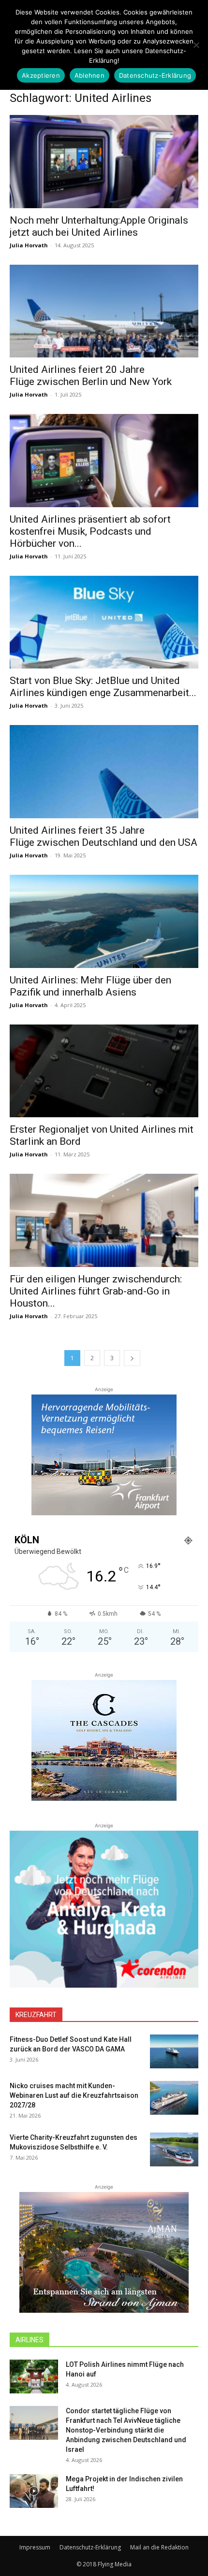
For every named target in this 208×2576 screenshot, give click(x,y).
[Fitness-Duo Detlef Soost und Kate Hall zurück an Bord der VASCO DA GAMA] (174, 2051)
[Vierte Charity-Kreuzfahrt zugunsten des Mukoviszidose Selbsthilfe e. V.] (174, 2149)
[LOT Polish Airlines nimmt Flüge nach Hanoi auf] (34, 2377)
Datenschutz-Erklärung (90, 2547)
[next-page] (132, 1358)
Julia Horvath (29, 245)
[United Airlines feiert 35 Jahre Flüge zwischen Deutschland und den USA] (104, 772)
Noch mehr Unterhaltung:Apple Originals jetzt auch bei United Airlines (99, 226)
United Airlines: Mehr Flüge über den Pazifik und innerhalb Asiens (90, 986)
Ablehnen (89, 75)
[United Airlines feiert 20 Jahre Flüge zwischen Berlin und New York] (104, 311)
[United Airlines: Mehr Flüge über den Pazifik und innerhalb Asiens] (104, 921)
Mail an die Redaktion (159, 2547)
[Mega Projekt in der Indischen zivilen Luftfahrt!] (34, 2491)
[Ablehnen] (196, 45)
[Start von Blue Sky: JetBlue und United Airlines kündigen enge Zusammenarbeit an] (104, 622)
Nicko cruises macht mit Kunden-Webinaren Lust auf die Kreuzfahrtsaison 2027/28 (74, 2095)
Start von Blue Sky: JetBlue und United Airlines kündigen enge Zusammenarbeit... (103, 687)
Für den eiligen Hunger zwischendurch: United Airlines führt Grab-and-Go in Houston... (96, 1291)
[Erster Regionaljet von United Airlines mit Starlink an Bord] (104, 1071)
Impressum (35, 2547)
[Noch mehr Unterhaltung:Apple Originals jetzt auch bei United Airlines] (104, 162)
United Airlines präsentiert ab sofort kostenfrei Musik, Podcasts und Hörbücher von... (90, 531)
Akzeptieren (41, 75)
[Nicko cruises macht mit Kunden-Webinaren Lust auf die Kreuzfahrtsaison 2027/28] (174, 2098)
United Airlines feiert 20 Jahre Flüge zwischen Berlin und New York (91, 376)
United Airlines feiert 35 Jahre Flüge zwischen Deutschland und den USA (104, 836)
